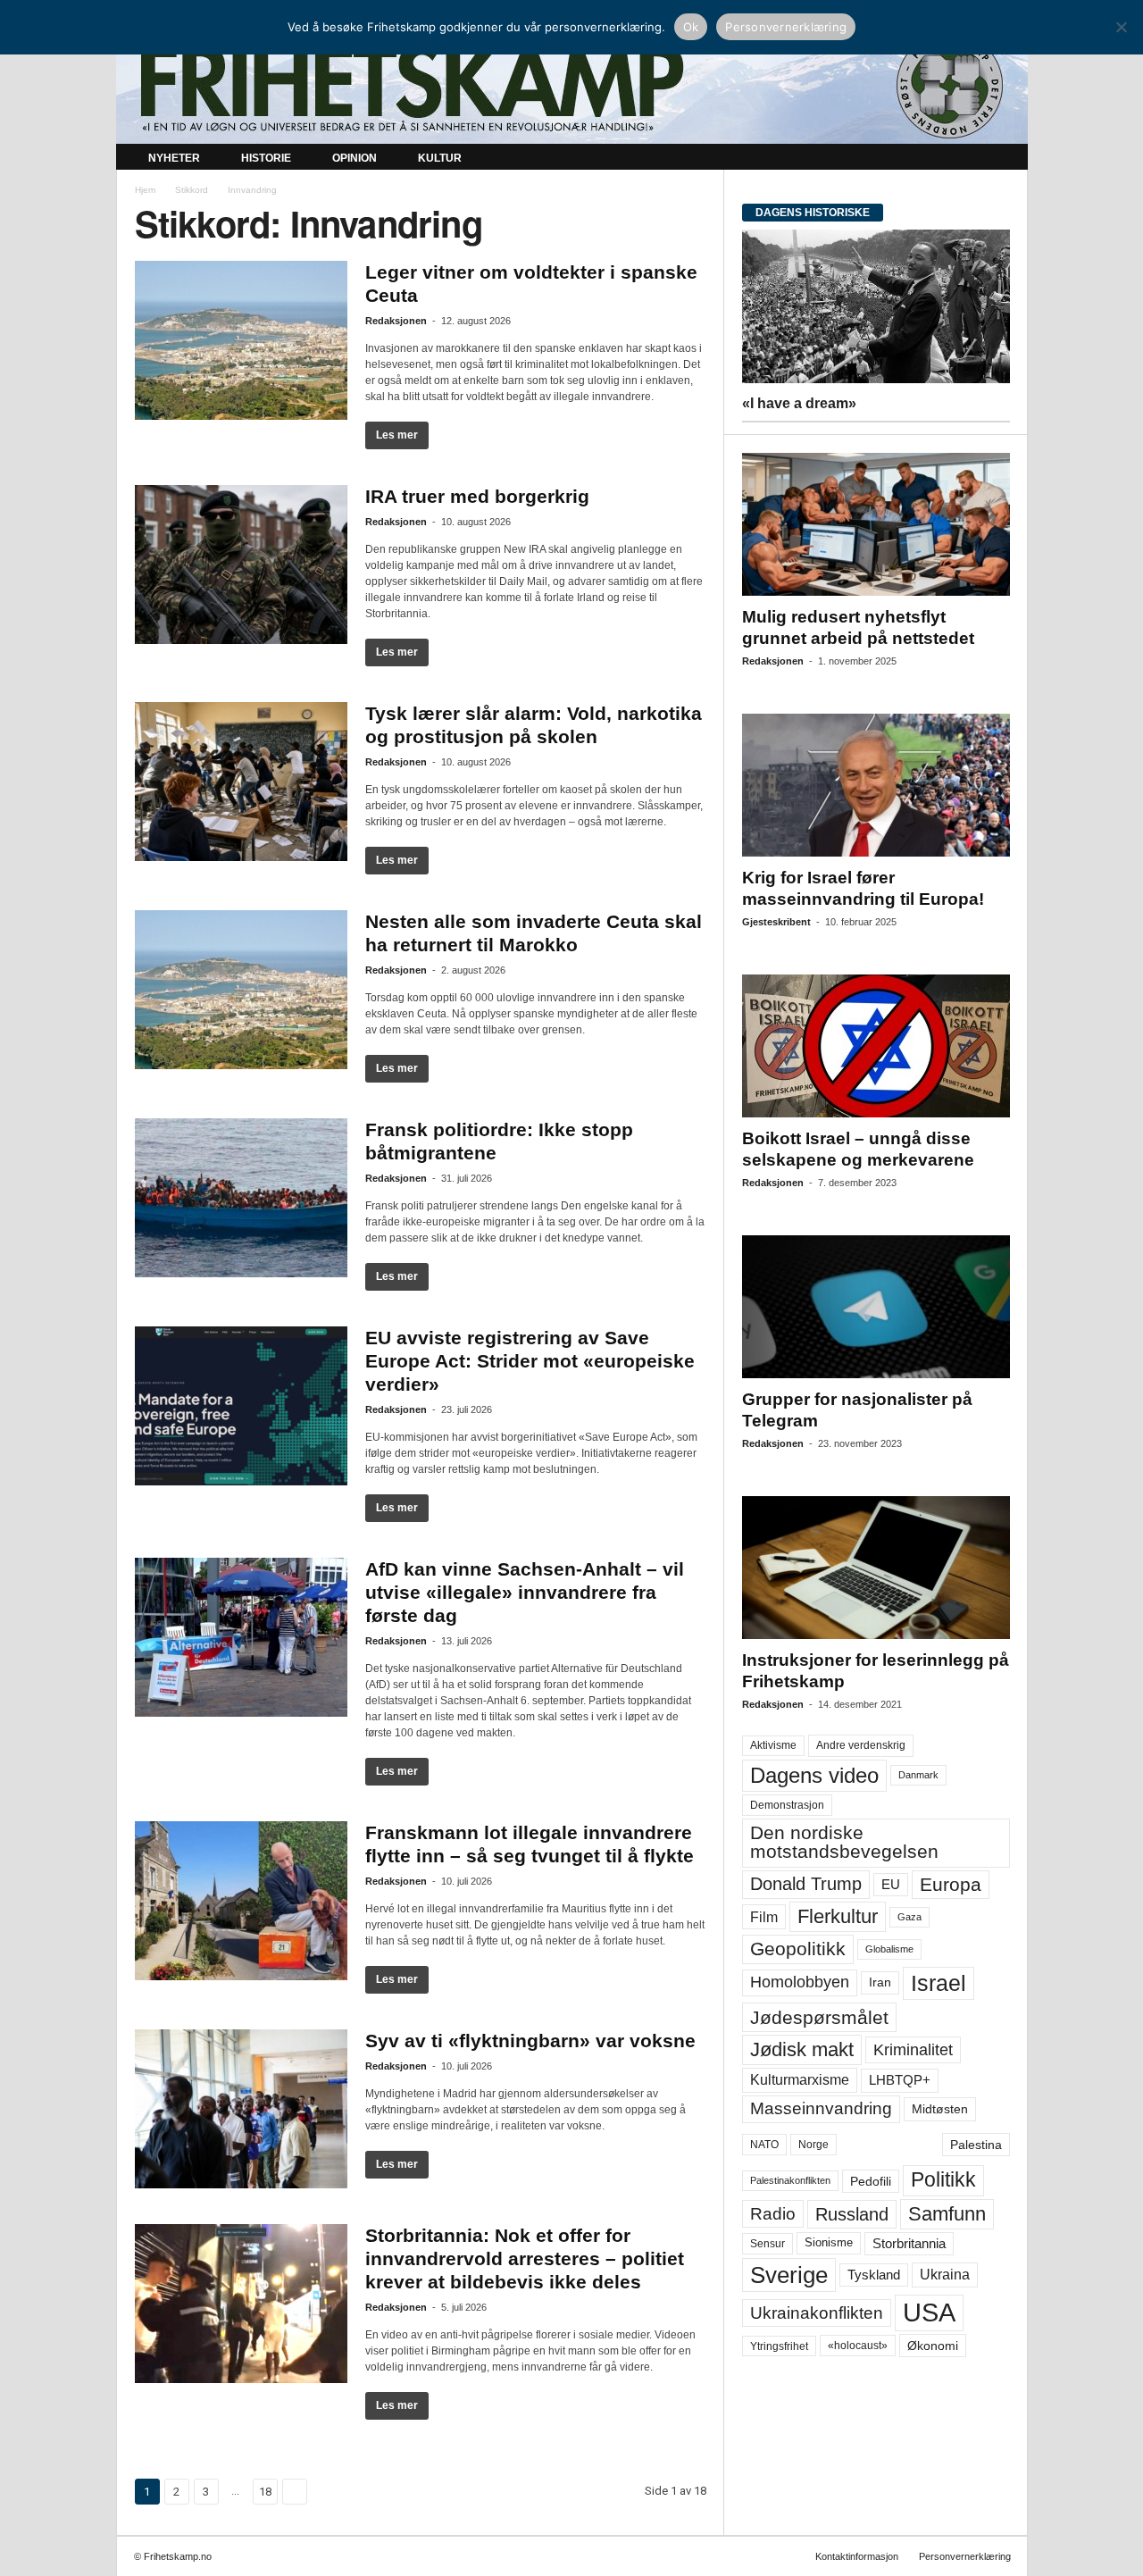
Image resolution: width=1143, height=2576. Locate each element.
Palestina (976, 2145)
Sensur (768, 2244)
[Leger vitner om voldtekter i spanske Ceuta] (241, 340)
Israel (939, 1983)
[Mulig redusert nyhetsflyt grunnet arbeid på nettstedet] (876, 524)
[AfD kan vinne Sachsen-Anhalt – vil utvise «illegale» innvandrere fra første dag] (241, 1637)
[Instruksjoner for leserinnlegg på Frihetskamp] (876, 1568)
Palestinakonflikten (790, 2180)
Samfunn (947, 2214)
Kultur (440, 158)
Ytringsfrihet (779, 2346)
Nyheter (174, 158)
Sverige (789, 2275)
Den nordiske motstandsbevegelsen (844, 1842)
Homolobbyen (800, 1982)
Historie (266, 158)
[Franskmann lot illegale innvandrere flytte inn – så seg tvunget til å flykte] (241, 1901)
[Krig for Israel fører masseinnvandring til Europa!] (876, 785)
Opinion (355, 158)
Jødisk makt (802, 2049)
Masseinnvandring (821, 2108)
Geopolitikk (798, 1949)
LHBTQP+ (900, 2080)
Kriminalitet (913, 2050)
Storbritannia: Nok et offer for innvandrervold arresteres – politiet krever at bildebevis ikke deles (525, 2258)
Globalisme (889, 1949)
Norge (813, 2145)
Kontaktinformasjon (857, 2556)
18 (265, 2492)
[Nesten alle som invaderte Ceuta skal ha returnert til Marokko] (241, 990)
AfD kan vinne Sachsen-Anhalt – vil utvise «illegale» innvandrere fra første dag (525, 1592)
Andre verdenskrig (861, 1745)
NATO (764, 2145)
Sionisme (829, 2243)
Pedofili (871, 2181)
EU (891, 1885)
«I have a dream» (799, 403)
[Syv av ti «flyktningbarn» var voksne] (241, 2109)
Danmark (918, 1775)
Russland (852, 2214)
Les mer (397, 435)
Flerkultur (838, 1916)
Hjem (145, 190)
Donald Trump (806, 1884)
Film (764, 1917)
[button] (1001, 159)
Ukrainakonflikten (817, 2313)
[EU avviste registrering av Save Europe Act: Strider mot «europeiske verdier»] (241, 1406)
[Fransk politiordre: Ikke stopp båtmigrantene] (241, 1198)
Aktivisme (773, 1745)
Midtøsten (940, 2109)
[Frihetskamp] (572, 85)
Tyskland (874, 2275)
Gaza (909, 1917)
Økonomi (933, 2346)
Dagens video (814, 1775)
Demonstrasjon (787, 1805)
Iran (880, 1982)
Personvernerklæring (965, 2556)
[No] (1121, 27)
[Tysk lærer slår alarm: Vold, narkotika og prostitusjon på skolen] (241, 782)
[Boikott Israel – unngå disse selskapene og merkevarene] (876, 1046)
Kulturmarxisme (800, 2080)
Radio (773, 2214)
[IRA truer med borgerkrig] (241, 565)
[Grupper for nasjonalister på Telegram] (876, 1307)
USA (929, 2313)
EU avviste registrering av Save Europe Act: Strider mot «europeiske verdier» (530, 1361)
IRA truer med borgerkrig (477, 496)
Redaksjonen (396, 321)
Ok (691, 27)
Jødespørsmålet (819, 2017)
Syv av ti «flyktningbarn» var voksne (530, 2041)
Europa (951, 1884)
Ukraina (945, 2275)
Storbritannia (909, 2244)
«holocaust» (858, 2346)
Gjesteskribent (776, 922)
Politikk (943, 2180)
